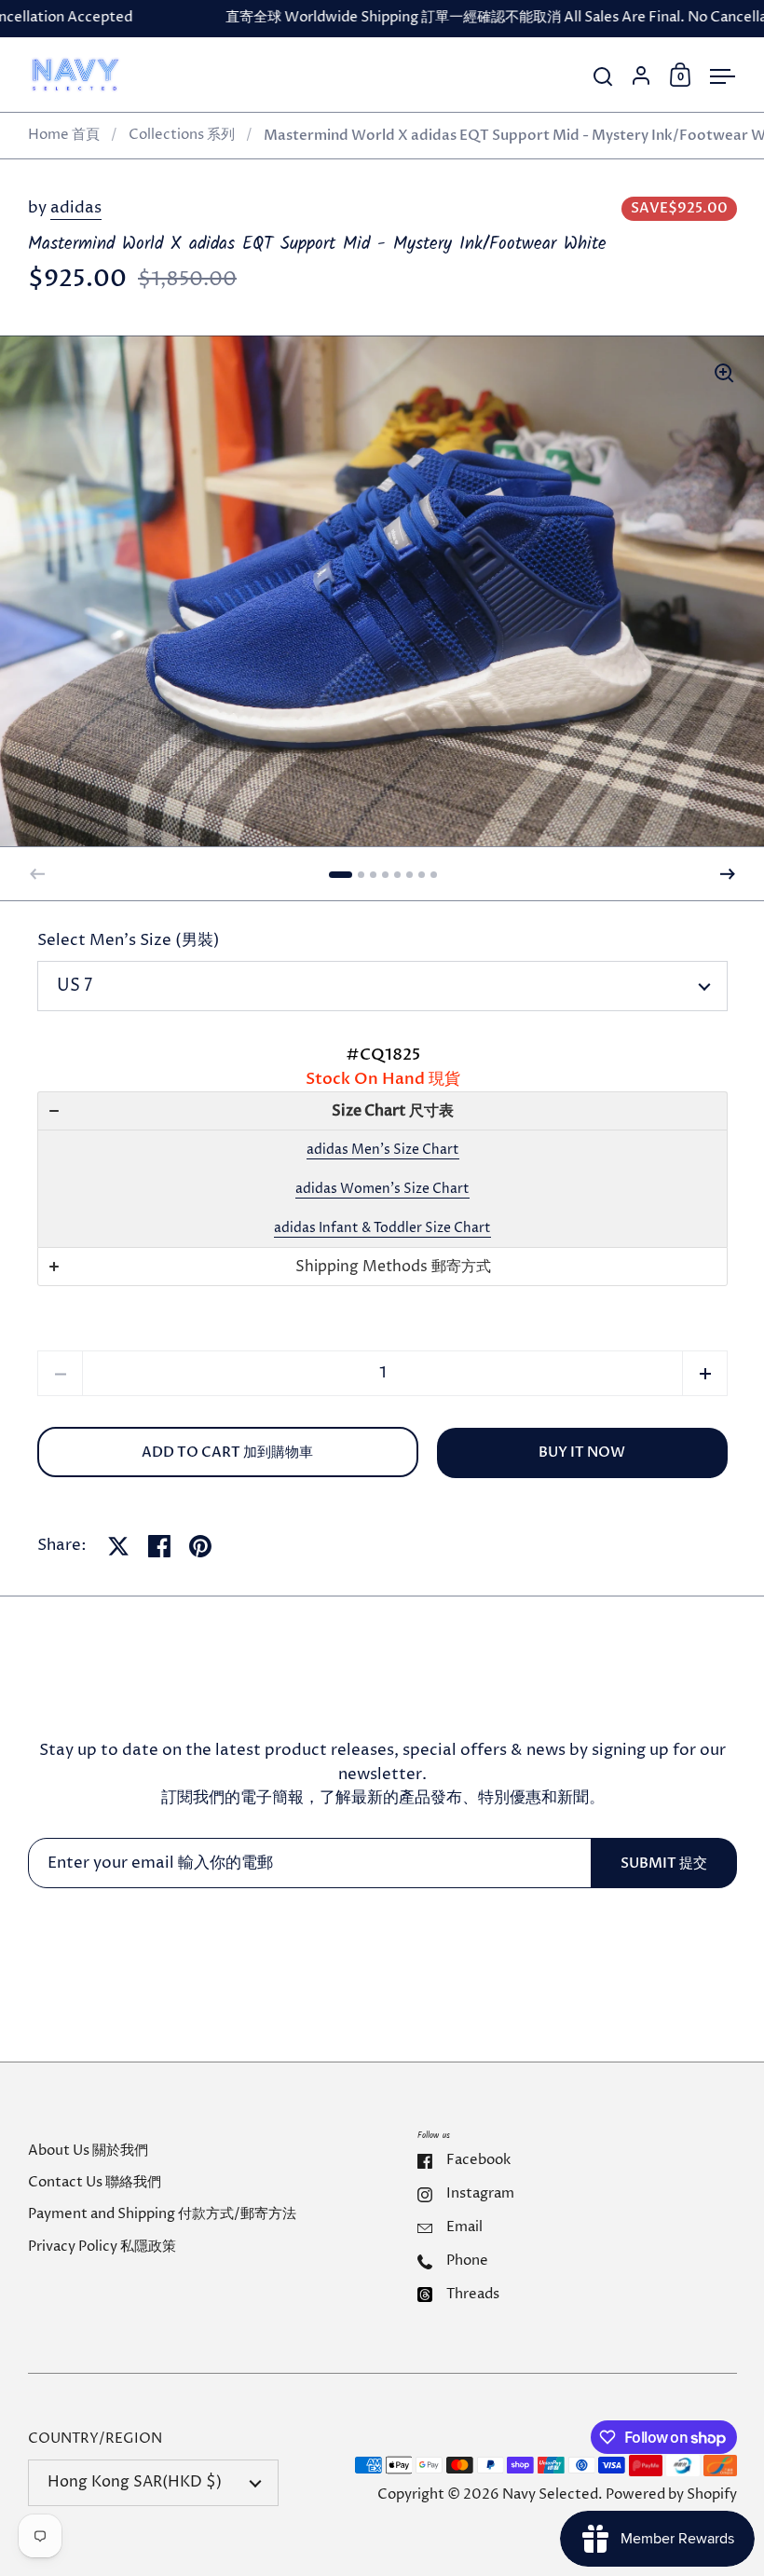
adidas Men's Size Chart (383, 1150)
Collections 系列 (182, 135)
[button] (341, 875)
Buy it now (582, 1452)
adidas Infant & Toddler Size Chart (382, 1228)
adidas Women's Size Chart (382, 1189)
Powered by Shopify (671, 2495)
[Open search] (603, 77)
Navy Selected (550, 2495)
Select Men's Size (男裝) (129, 941)
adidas (76, 208)
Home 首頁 (64, 135)
